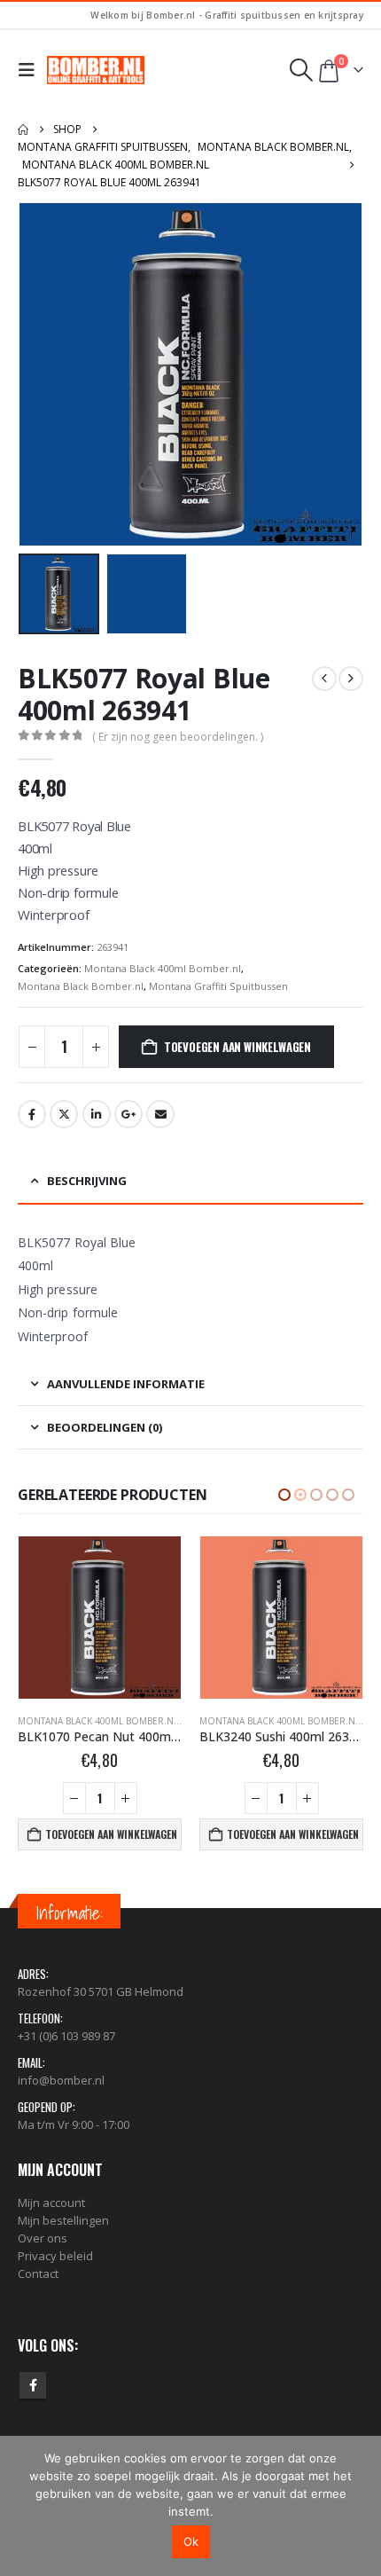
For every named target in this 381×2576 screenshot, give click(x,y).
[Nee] (359, 2506)
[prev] (324, 679)
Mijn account (51, 2203)
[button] (31, 70)
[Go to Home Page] (23, 130)
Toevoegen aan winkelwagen (237, 1047)
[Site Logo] (96, 70)
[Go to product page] (100, 1618)
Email (160, 1114)
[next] (351, 679)
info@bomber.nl (61, 2080)
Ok (191, 2541)
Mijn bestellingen (63, 2220)
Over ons (43, 2238)
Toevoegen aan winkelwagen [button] (111, 1834)
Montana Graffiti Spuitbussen (218, 986)
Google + (128, 1114)
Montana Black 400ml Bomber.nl (163, 968)
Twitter (64, 1114)
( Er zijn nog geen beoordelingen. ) (178, 737)
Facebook (32, 1114)
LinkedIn (97, 1114)
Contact (38, 2274)
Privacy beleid (55, 2256)
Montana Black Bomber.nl (81, 986)
